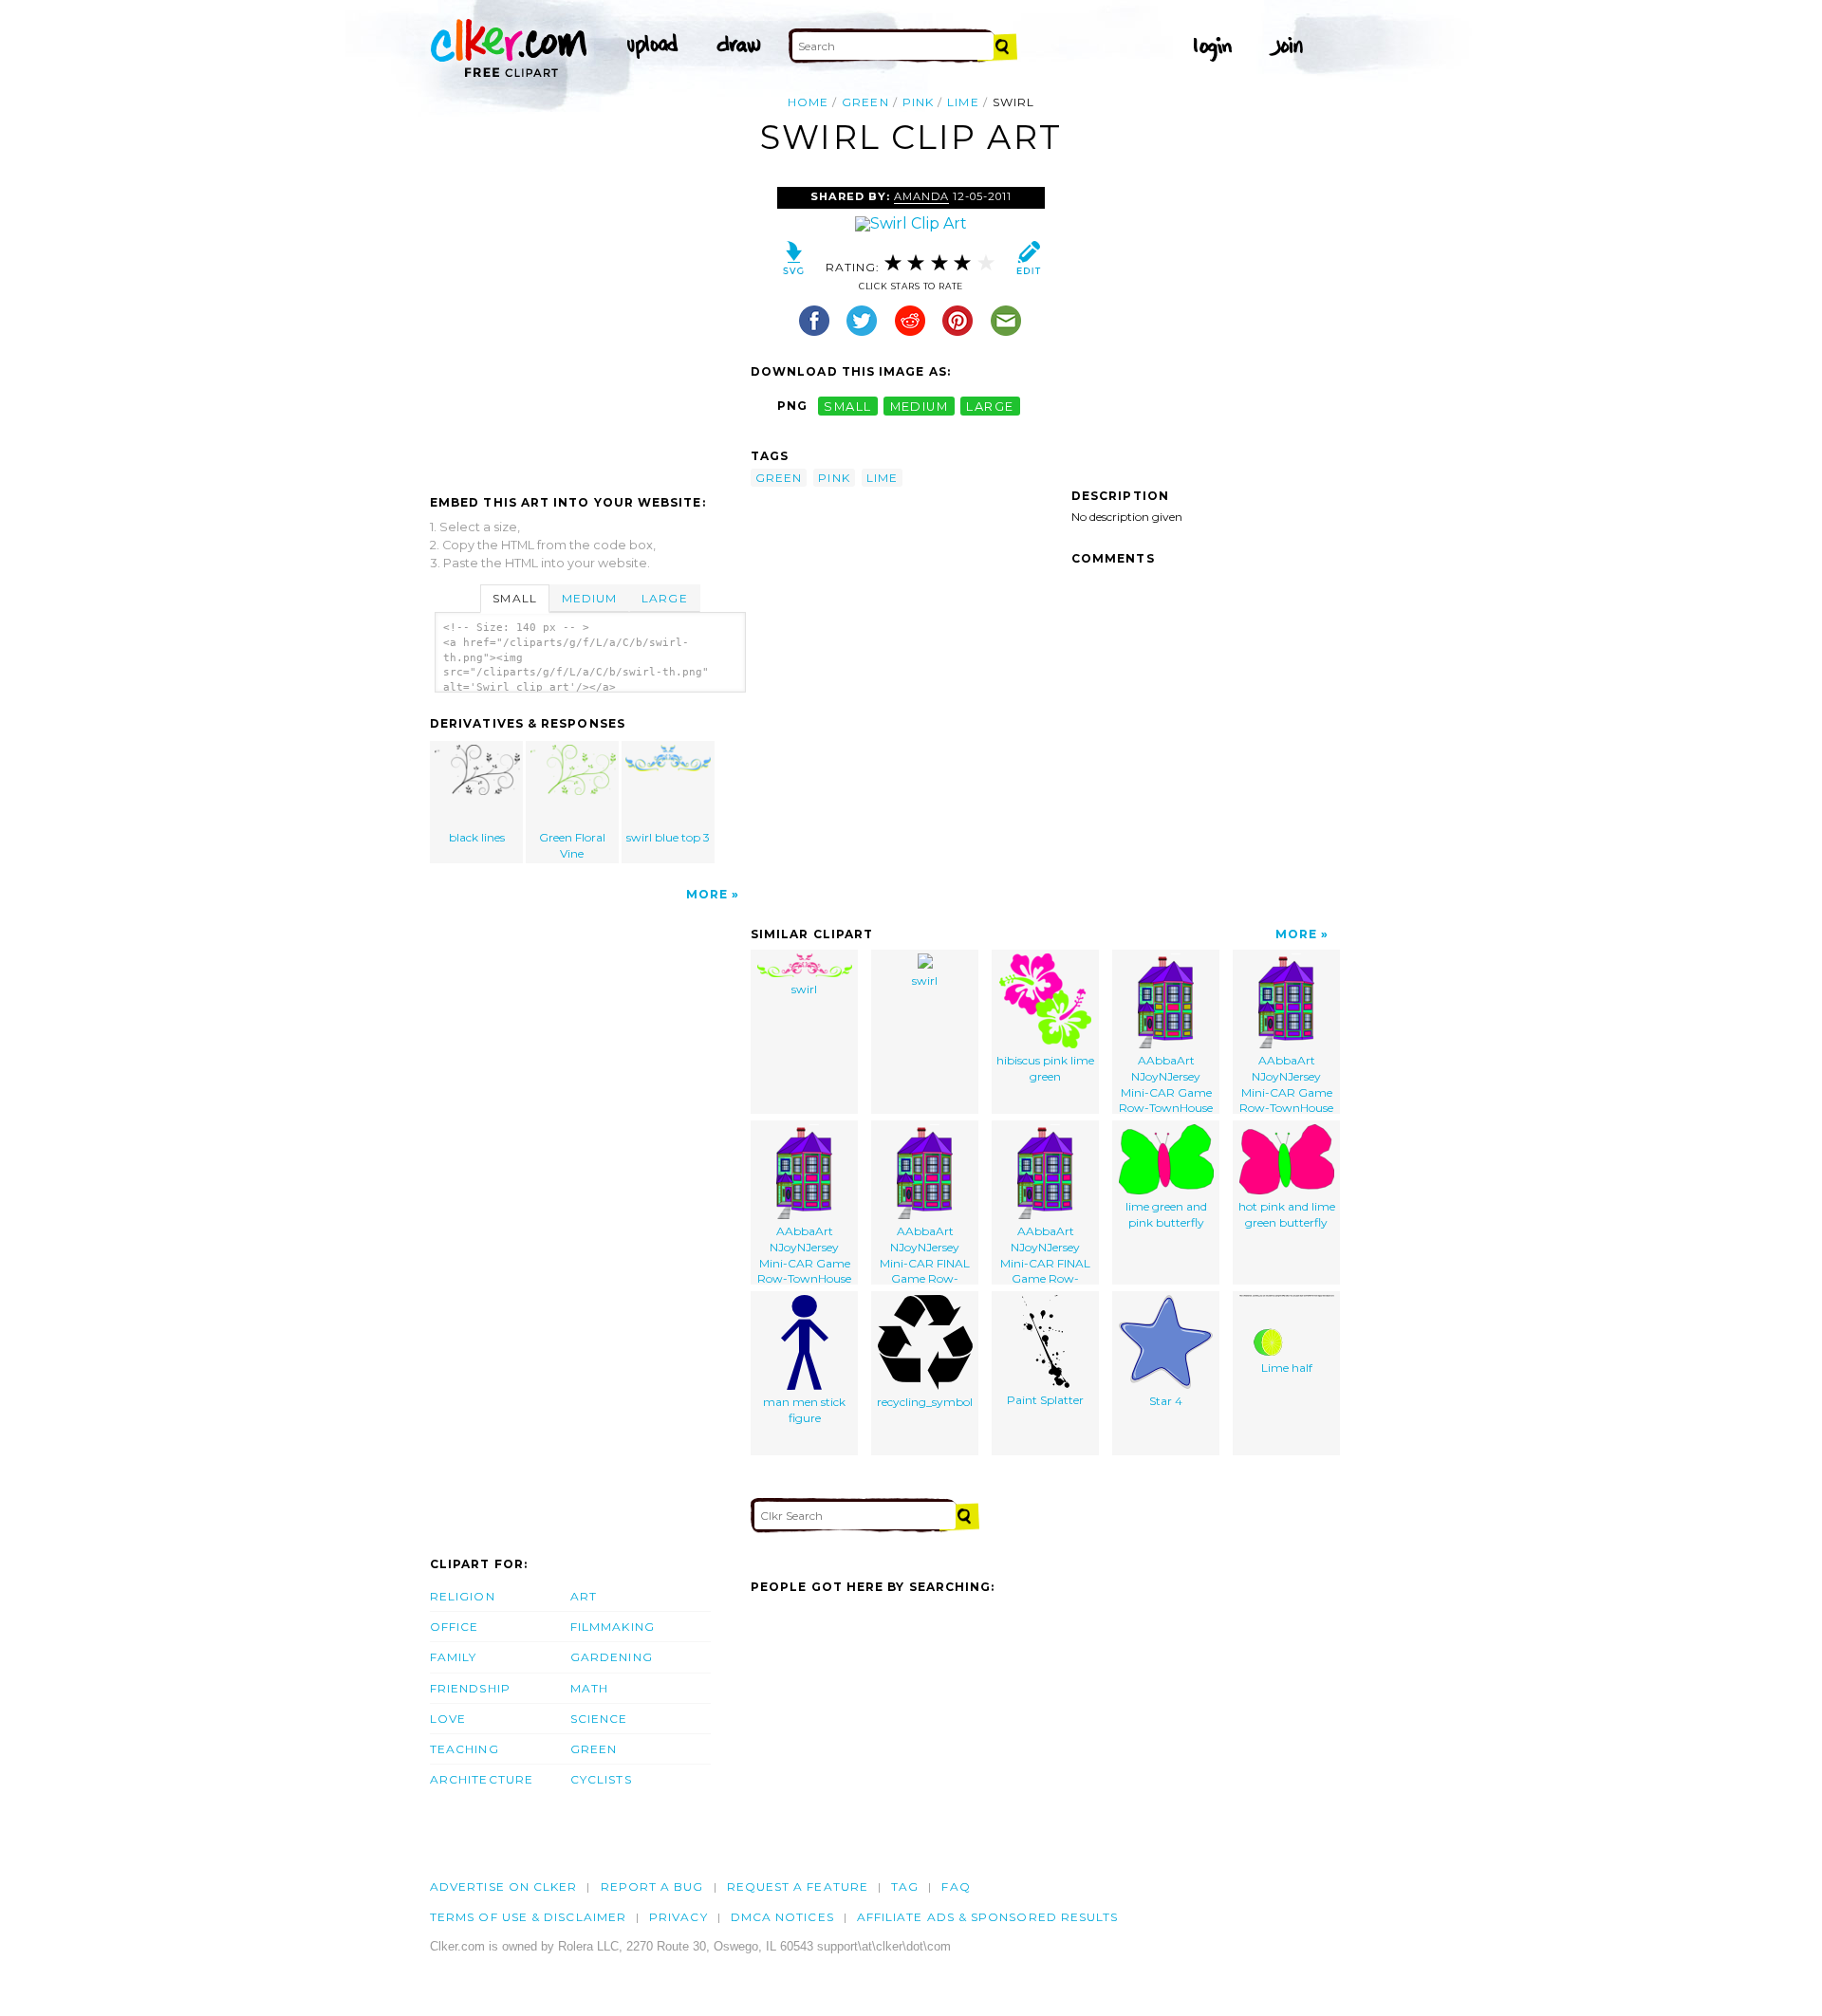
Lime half (1287, 1368)
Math (589, 1688)
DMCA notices (782, 1917)
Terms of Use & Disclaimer (528, 1917)
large (990, 406)
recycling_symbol (925, 1402)
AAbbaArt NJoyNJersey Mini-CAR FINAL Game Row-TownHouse (925, 1254)
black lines (477, 837)
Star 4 (1166, 1401)
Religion (463, 1596)
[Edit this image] (1028, 262)
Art (584, 1596)
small (847, 406)
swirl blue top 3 (668, 837)
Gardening (612, 1657)
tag (905, 1887)
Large (664, 598)
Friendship (470, 1688)
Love (448, 1719)
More (707, 894)
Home (808, 102)
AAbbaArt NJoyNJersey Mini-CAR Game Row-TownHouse (1166, 1083)
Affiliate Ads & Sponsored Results (988, 1917)
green (865, 102)
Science (599, 1719)
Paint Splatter (1045, 1400)
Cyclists (601, 1779)
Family (453, 1657)
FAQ (956, 1887)
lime (963, 102)
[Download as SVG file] (794, 262)
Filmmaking (613, 1627)
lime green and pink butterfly (1166, 1214)
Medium (589, 598)
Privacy (679, 1917)
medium (920, 406)
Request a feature (798, 1887)
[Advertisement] (589, 329)
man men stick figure (804, 1410)
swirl (804, 989)
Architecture (482, 1779)
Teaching (465, 1749)
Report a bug (652, 1887)
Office (454, 1627)
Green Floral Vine (572, 845)
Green (594, 1749)
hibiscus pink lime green (1045, 1068)
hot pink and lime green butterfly (1287, 1214)
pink (918, 102)
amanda (921, 196)
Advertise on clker (503, 1887)
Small (514, 598)
